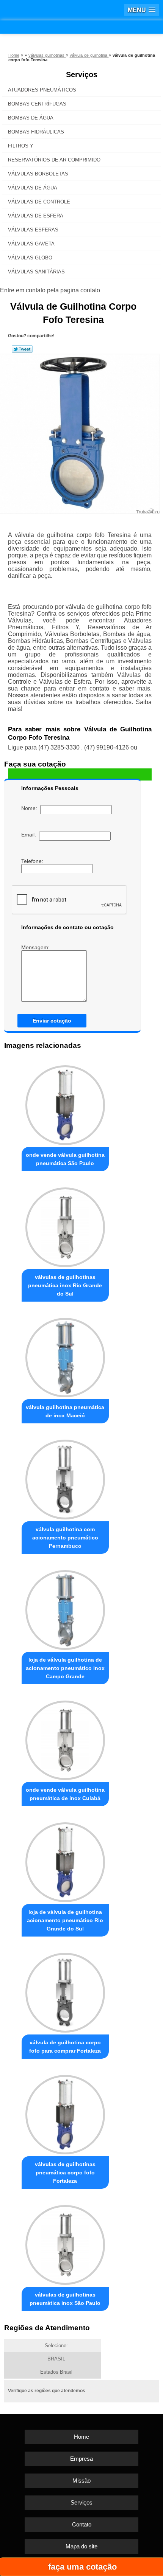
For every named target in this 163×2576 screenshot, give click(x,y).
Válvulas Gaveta (31, 244)
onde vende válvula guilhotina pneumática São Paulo (65, 1159)
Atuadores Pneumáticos (42, 90)
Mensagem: (36, 947)
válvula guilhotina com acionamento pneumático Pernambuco (65, 1538)
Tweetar (22, 349)
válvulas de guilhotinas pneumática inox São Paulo (65, 2299)
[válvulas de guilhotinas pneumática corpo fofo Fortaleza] (65, 2113)
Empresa (81, 2459)
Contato (82, 2524)
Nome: (31, 808)
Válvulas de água (33, 188)
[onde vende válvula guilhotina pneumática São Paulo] (65, 1103)
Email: (30, 835)
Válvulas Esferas (33, 230)
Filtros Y (21, 146)
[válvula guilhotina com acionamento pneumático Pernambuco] (65, 1477)
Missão (81, 2481)
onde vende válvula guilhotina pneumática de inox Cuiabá (65, 1794)
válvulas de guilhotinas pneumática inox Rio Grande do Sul (65, 1285)
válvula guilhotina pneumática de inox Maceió (65, 1411)
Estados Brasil (56, 2372)
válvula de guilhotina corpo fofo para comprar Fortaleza (65, 2047)
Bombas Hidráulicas (36, 132)
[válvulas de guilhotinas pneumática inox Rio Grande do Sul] (65, 1225)
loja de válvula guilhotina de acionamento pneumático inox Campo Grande (65, 1668)
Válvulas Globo (30, 258)
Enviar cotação (52, 1021)
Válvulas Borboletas (38, 174)
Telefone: (33, 861)
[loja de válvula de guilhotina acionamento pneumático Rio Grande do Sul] (65, 1860)
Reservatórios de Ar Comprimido (54, 160)
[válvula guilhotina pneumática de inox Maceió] (65, 1356)
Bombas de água (31, 118)
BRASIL (56, 2359)
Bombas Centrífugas (37, 104)
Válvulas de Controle (39, 202)
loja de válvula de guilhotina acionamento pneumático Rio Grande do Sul (65, 1920)
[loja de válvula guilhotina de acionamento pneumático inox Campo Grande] (65, 1608)
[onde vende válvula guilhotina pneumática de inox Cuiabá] (65, 1738)
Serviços (82, 74)
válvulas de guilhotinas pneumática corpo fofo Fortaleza (65, 2173)
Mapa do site (81, 2546)
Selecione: (56, 2346)
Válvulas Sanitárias (36, 272)
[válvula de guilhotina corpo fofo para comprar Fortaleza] (65, 1990)
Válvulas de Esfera (36, 216)
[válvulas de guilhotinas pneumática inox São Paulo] (65, 2243)
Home (81, 2437)
